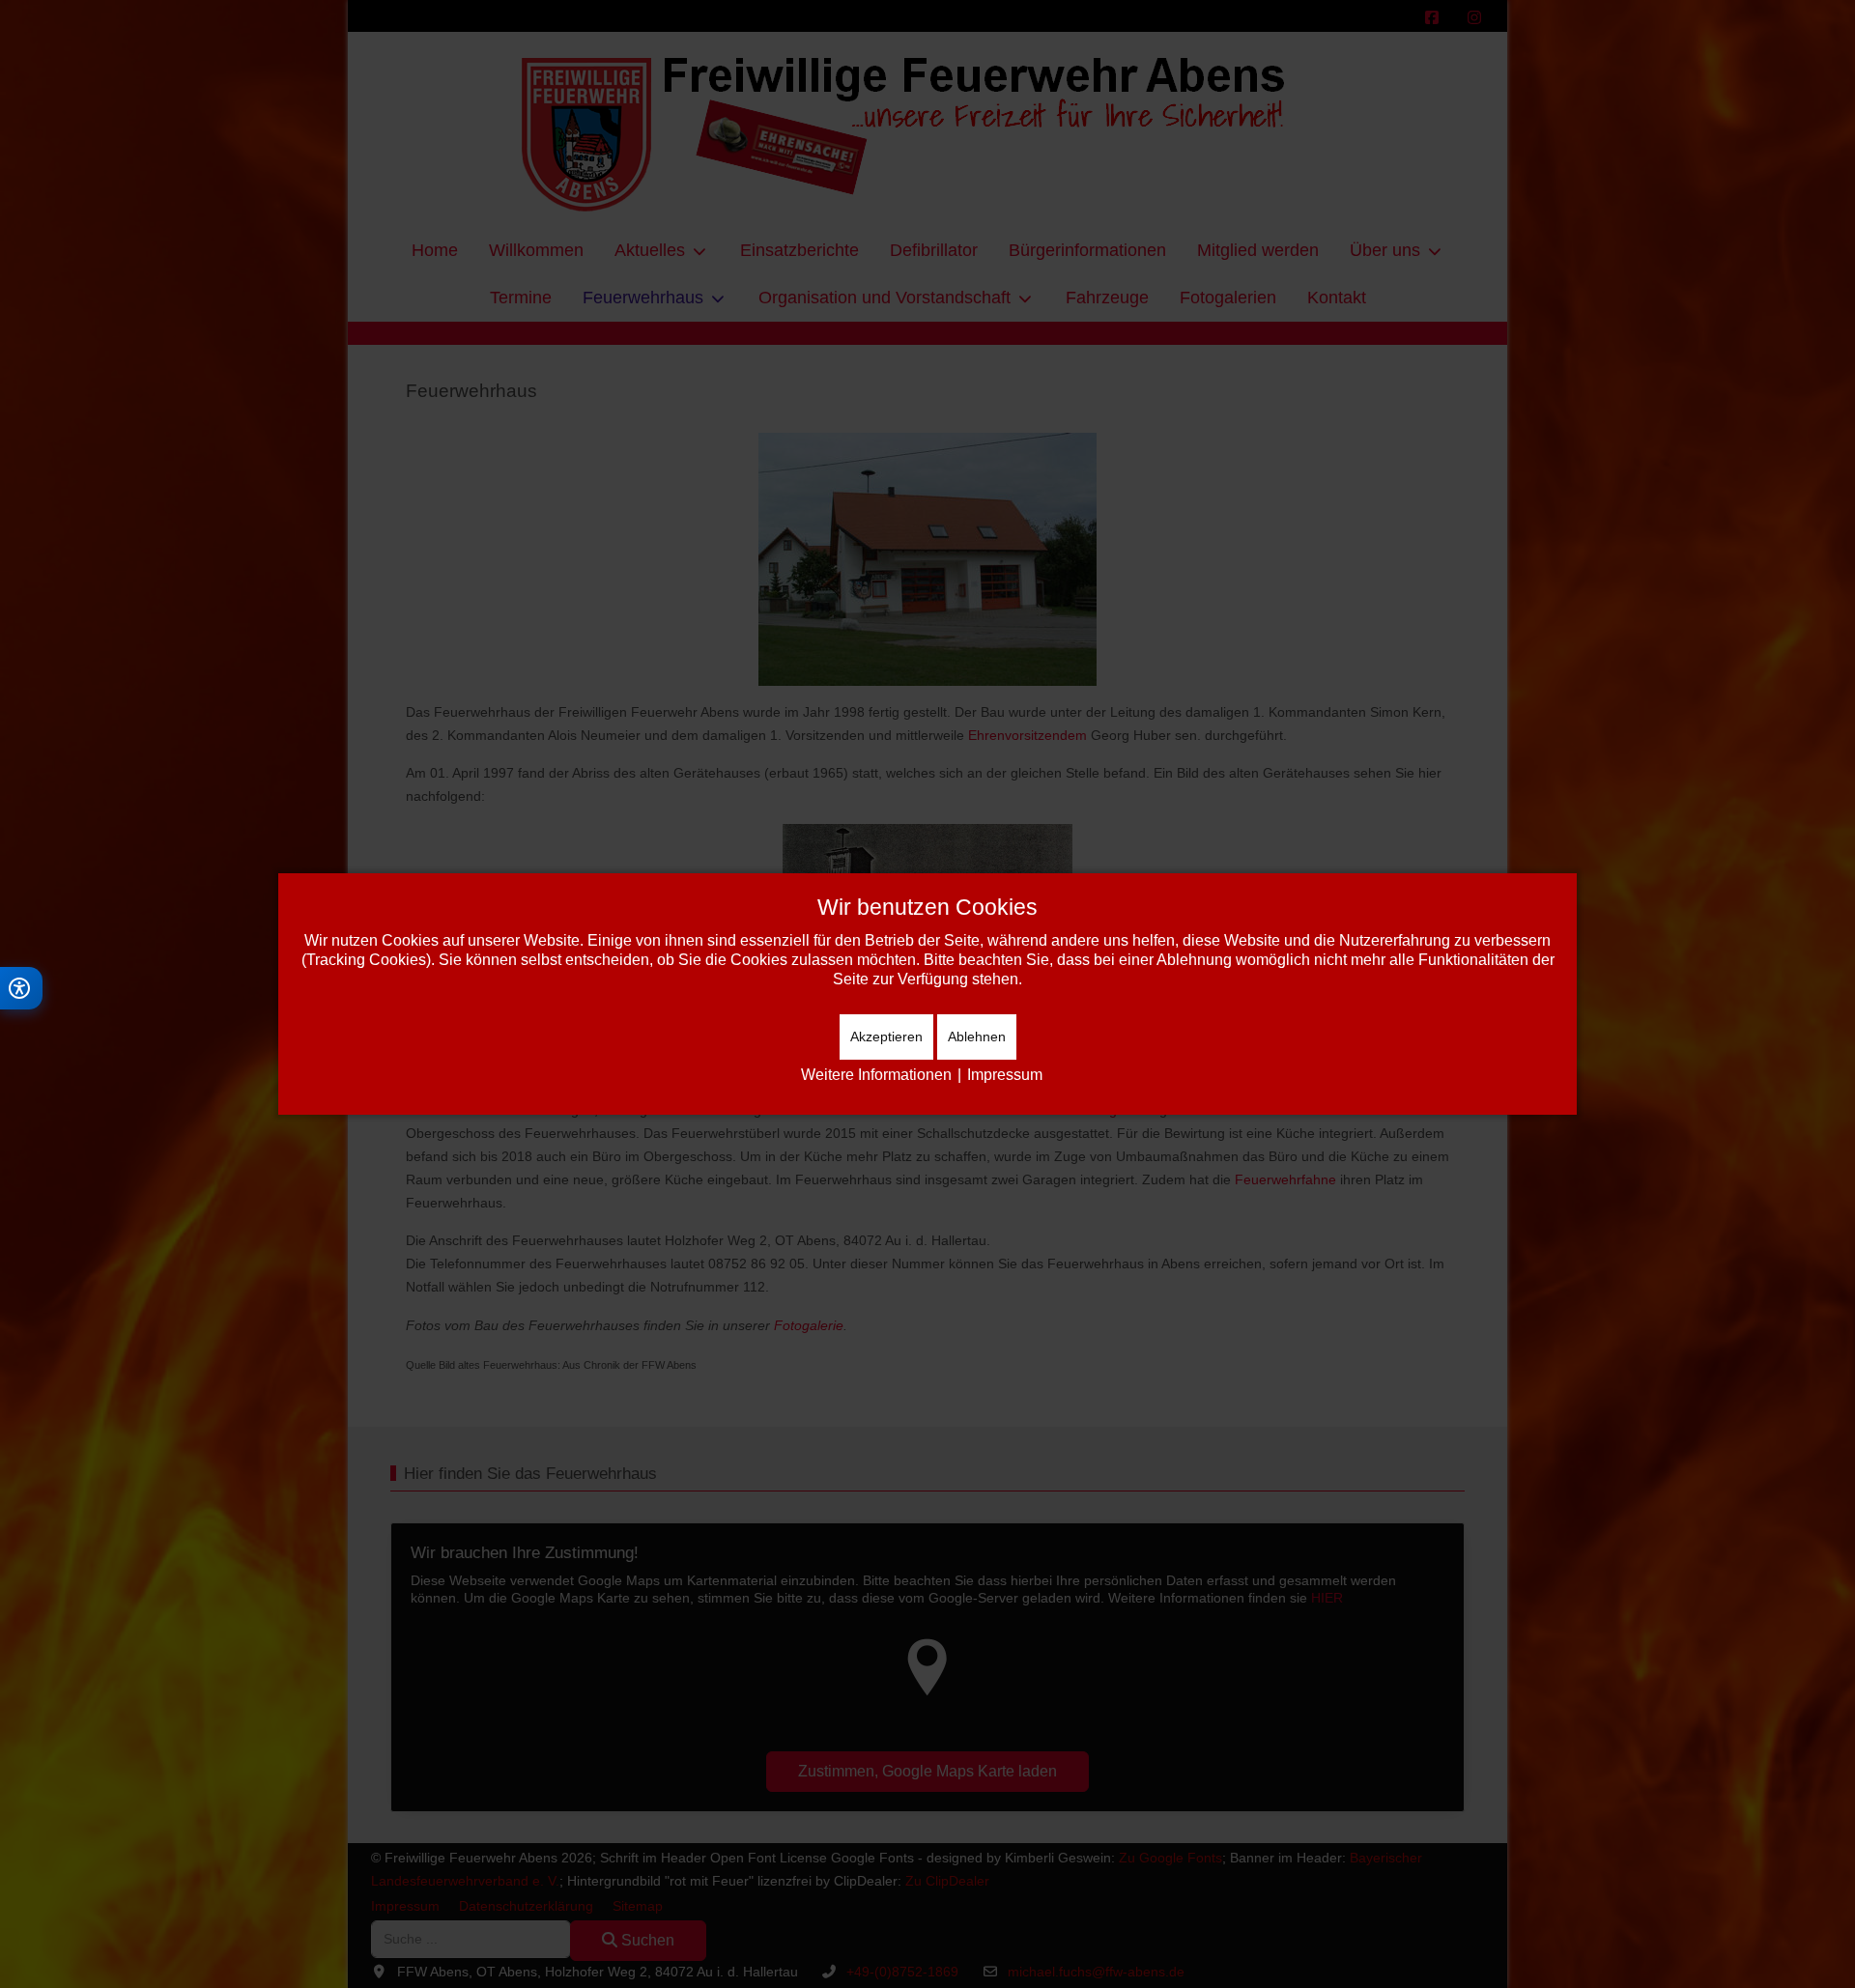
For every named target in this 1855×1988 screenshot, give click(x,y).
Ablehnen (977, 1037)
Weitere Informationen (876, 1075)
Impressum (1005, 1075)
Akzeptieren (886, 1037)
